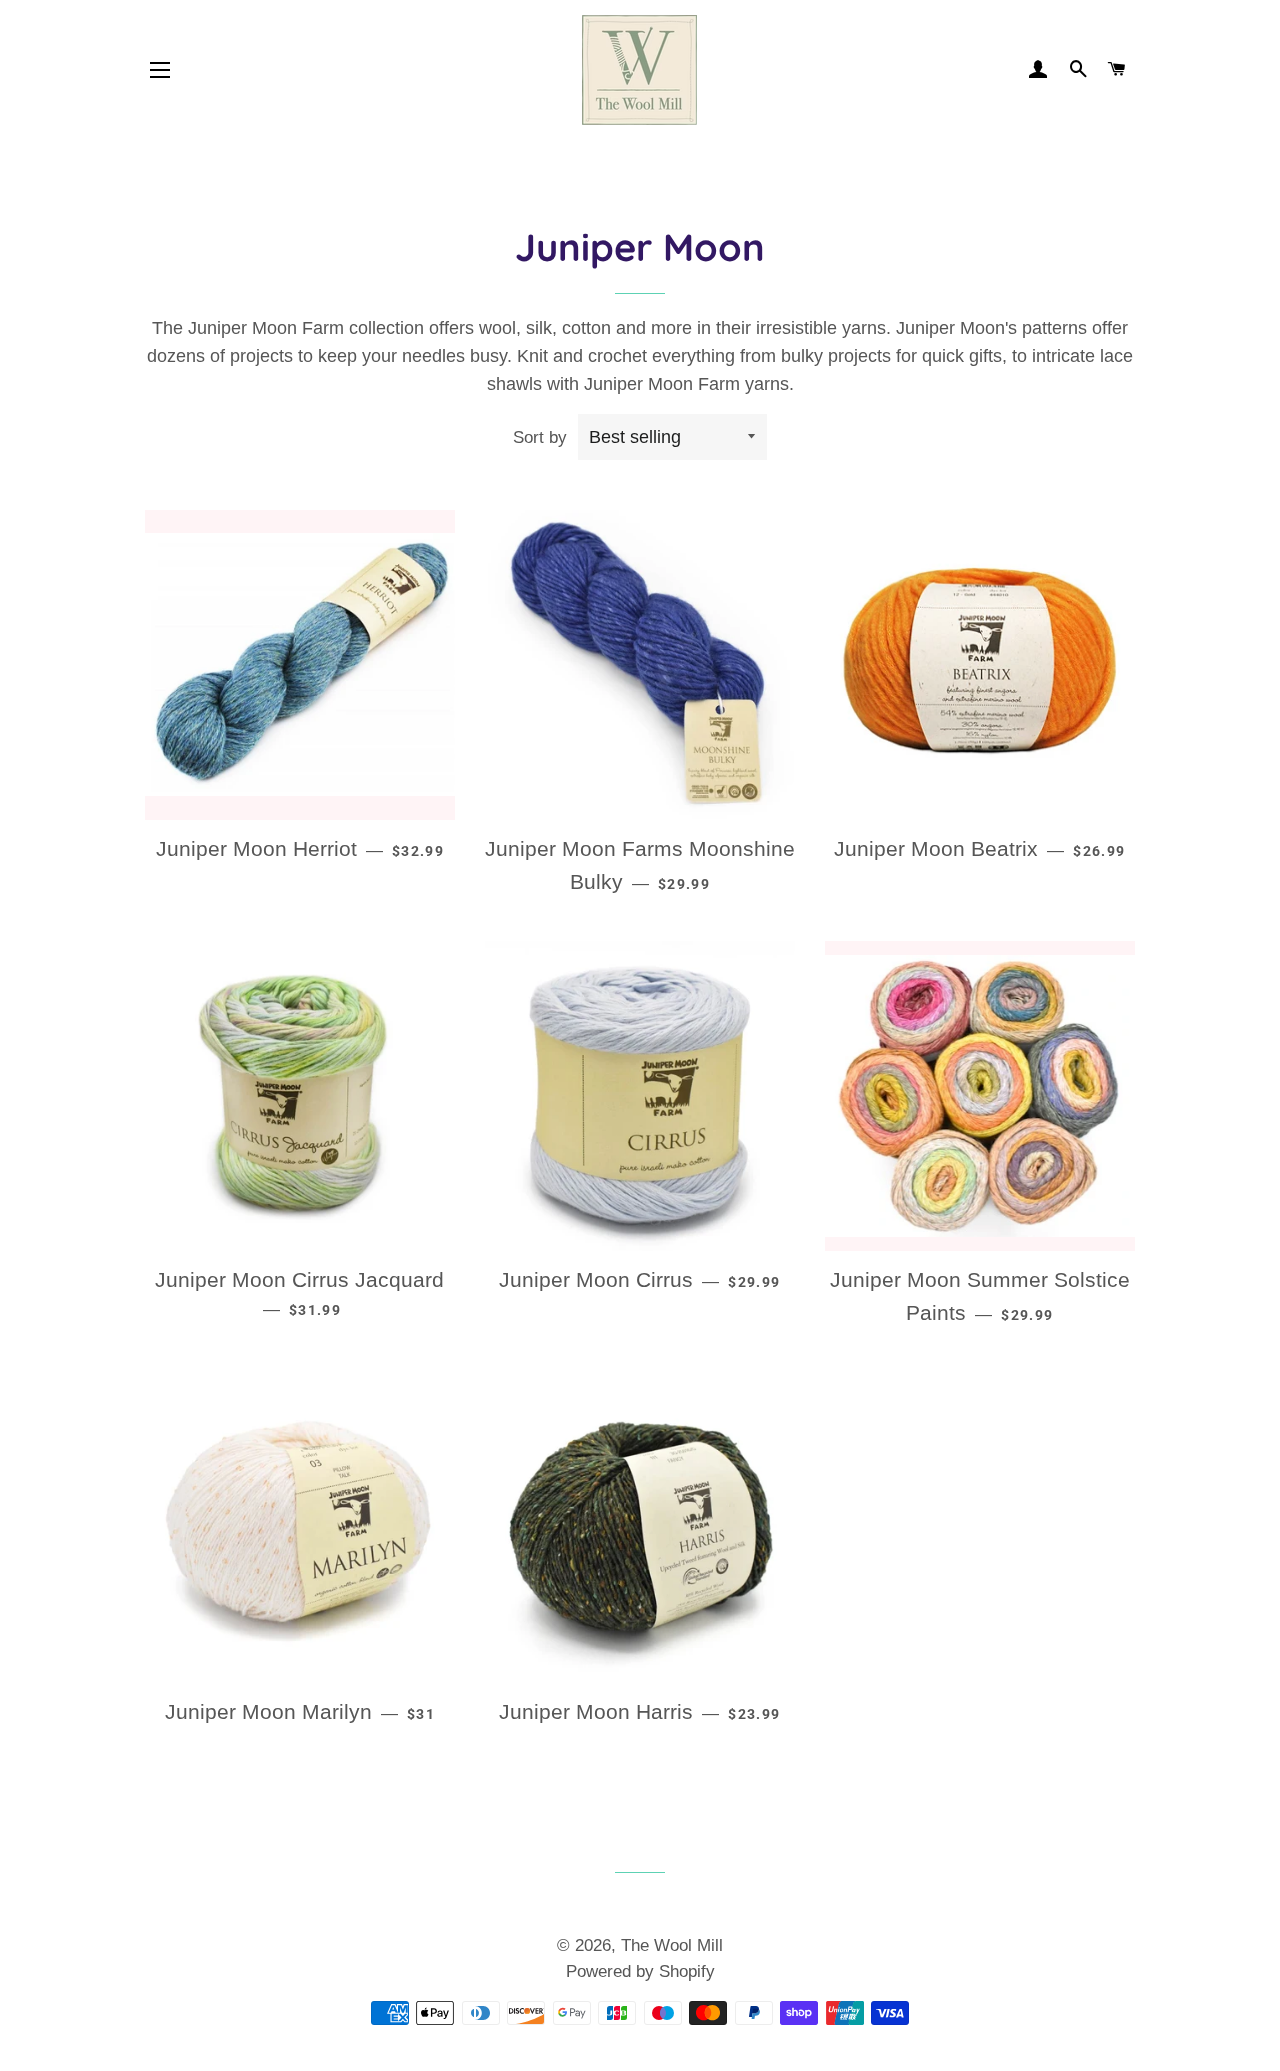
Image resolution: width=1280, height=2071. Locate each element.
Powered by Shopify (640, 1971)
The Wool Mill (672, 1945)
